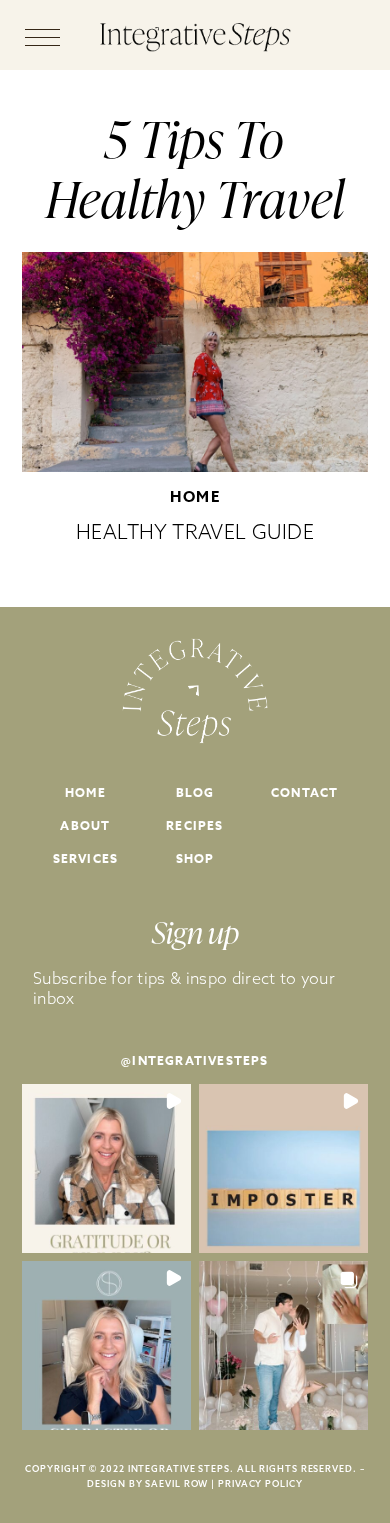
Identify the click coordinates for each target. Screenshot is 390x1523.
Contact (304, 792)
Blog (195, 792)
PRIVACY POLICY (260, 1483)
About (85, 825)
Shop (195, 858)
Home (195, 496)
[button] (106, 1168)
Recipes (194, 825)
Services (86, 858)
